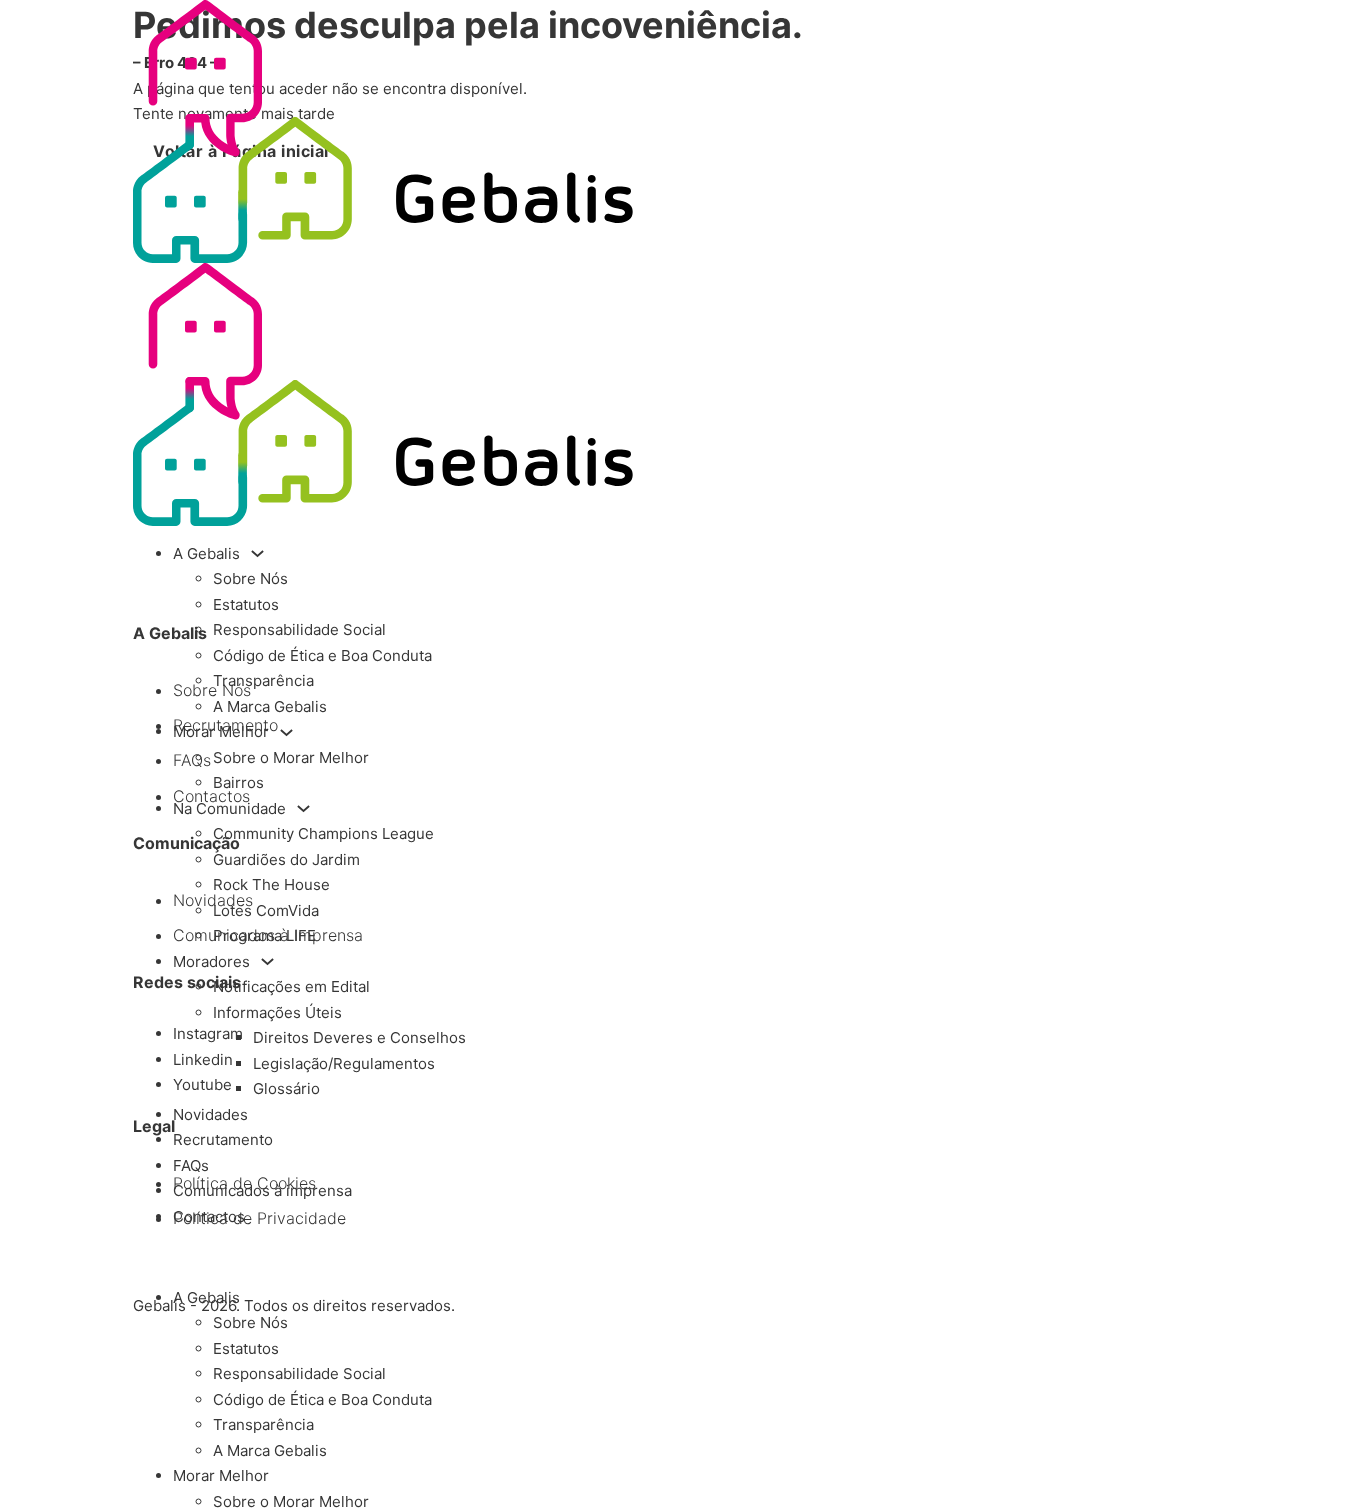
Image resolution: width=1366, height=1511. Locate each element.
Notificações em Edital (291, 986)
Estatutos (246, 604)
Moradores (211, 961)
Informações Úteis (277, 1012)
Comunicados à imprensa (262, 1190)
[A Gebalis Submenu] (257, 553)
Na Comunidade (229, 808)
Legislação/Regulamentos (344, 1063)
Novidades (210, 1114)
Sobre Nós (250, 578)
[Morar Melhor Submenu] (286, 732)
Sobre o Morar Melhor (291, 757)
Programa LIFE (264, 935)
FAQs (191, 1165)
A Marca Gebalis (270, 706)
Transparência (263, 680)
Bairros (238, 782)
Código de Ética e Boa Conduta (322, 655)
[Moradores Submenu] (267, 961)
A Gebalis (206, 553)
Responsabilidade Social (299, 629)
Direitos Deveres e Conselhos (359, 1037)
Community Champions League (323, 833)
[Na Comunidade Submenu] (303, 808)
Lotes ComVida (266, 910)
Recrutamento (223, 1139)
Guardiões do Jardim (286, 859)
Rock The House (271, 884)
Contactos (209, 1216)
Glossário (286, 1088)
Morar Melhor (221, 731)
